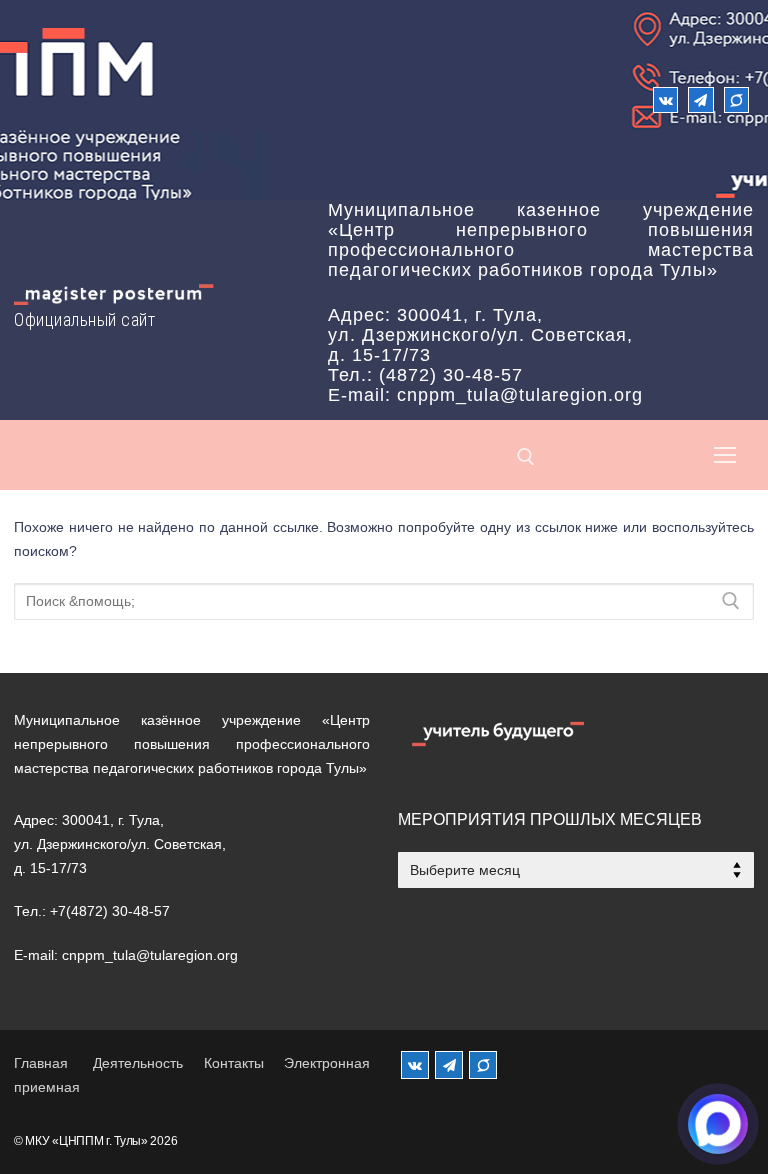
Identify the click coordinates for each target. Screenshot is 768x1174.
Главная (41, 1063)
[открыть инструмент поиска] (526, 457)
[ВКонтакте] (665, 99)
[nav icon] (725, 455)
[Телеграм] (700, 99)
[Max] (736, 99)
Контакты (234, 1063)
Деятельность (138, 1063)
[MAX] (483, 1065)
